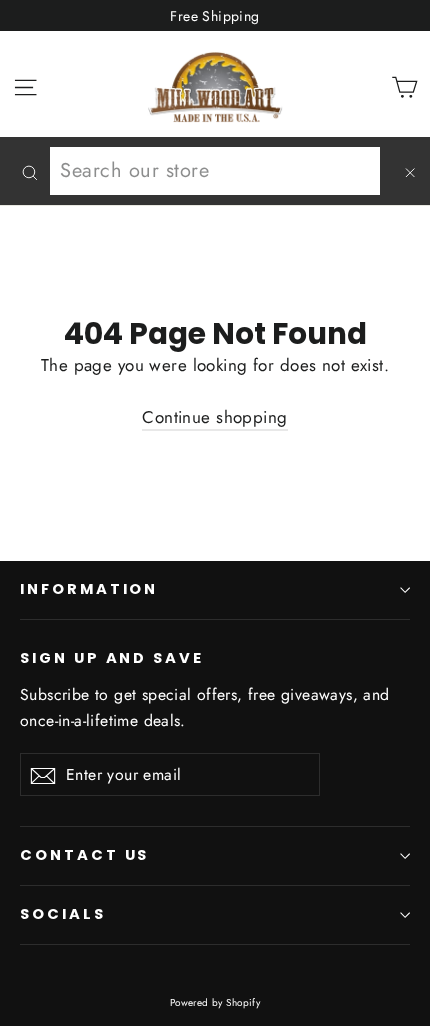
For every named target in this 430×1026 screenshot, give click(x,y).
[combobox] (215, 171)
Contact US (84, 855)
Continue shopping (214, 417)
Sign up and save (112, 658)
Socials (63, 914)
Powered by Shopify (215, 1002)
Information (89, 589)
